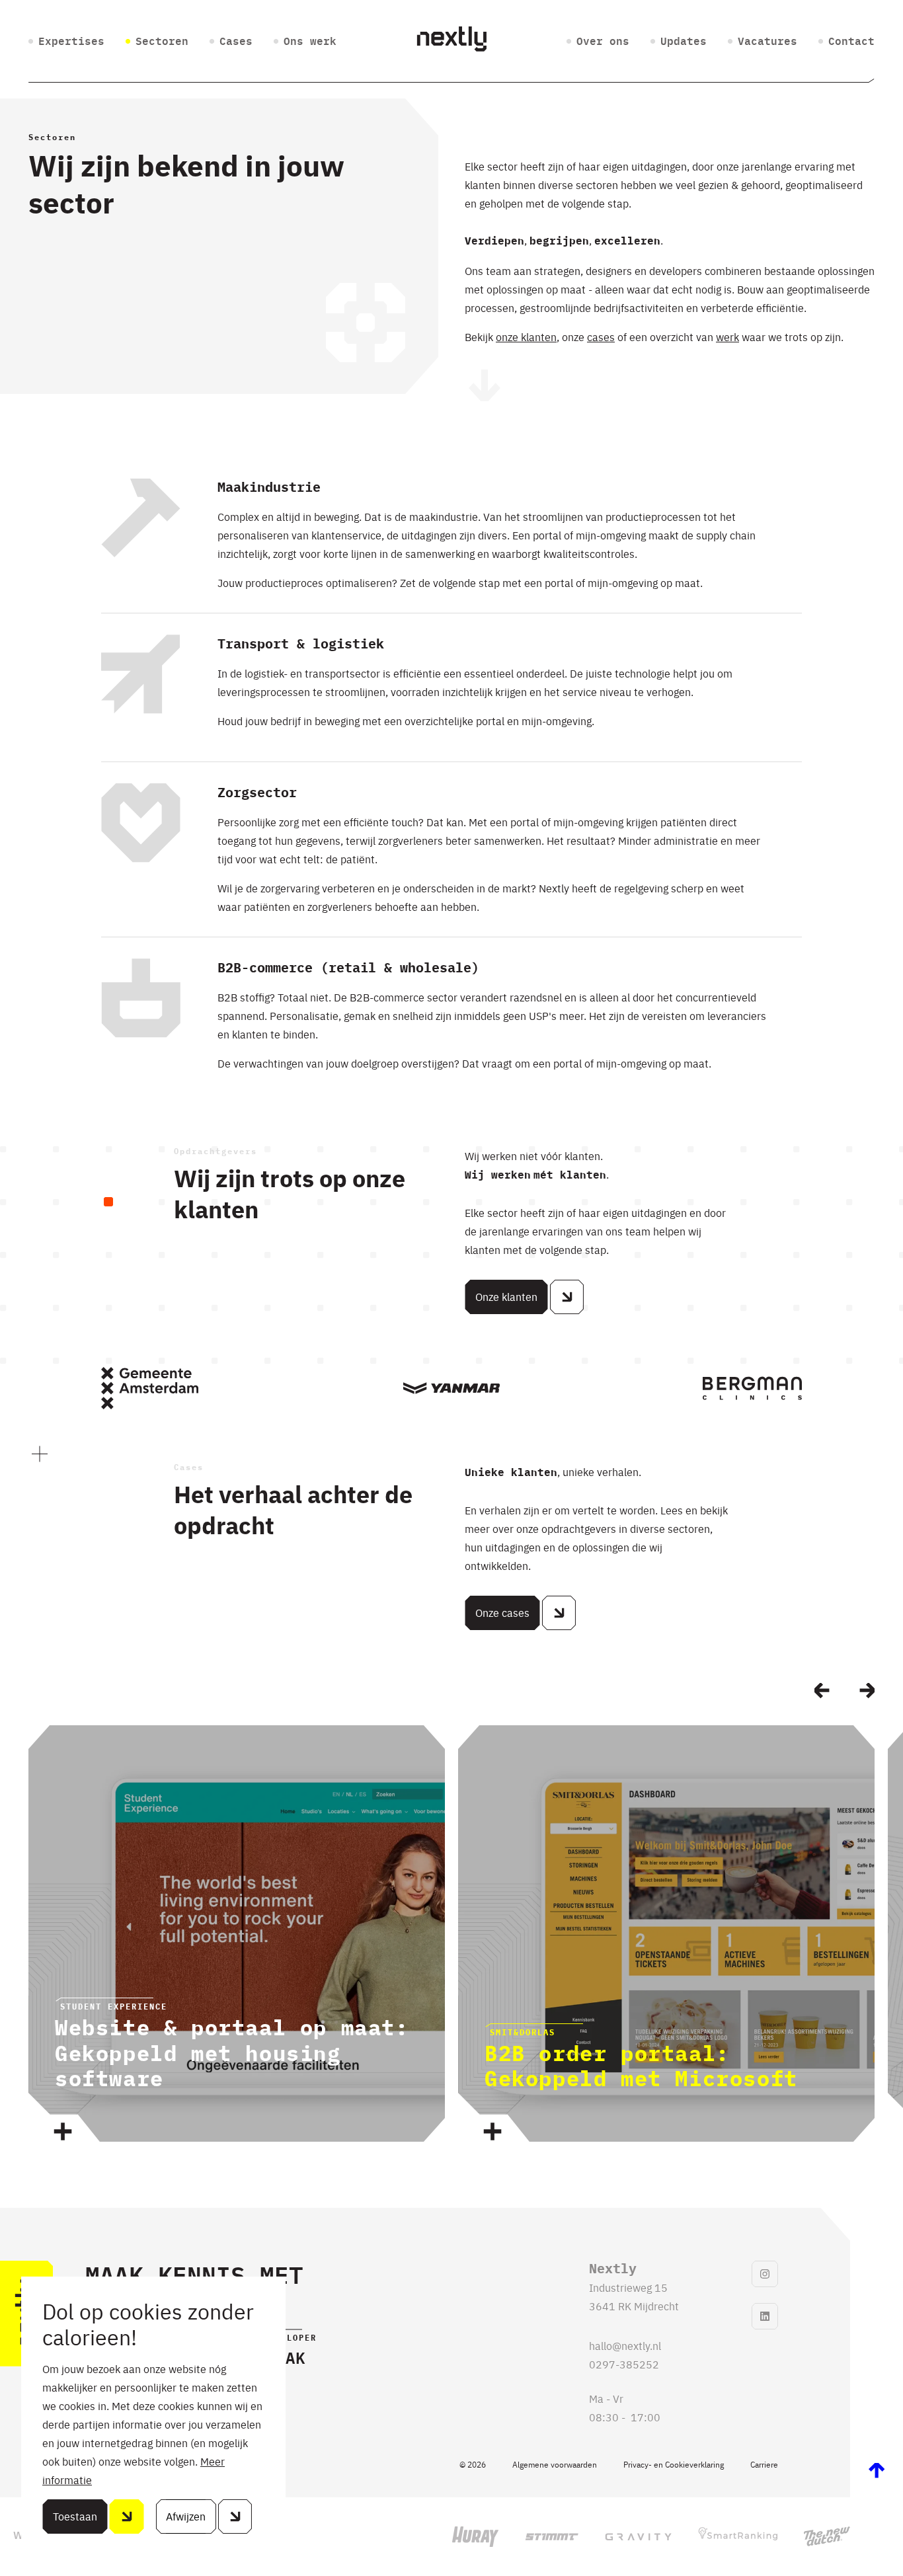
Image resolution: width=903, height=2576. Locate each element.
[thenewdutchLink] (827, 2536)
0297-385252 (624, 2364)
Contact (851, 42)
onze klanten (526, 336)
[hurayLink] (475, 2537)
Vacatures (767, 42)
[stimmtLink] (552, 2537)
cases (601, 336)
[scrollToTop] (877, 2471)
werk (727, 336)
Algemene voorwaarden (555, 2464)
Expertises (71, 42)
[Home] (451, 41)
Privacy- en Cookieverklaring (674, 2464)
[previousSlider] (822, 1691)
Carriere (764, 2464)
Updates (684, 42)
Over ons (603, 42)
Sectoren (162, 42)
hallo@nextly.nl (625, 2345)
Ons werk (310, 42)
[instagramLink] (765, 2274)
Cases (236, 42)
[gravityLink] (638, 2537)
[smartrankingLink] (738, 2536)
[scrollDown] (485, 386)
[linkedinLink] (765, 2316)
